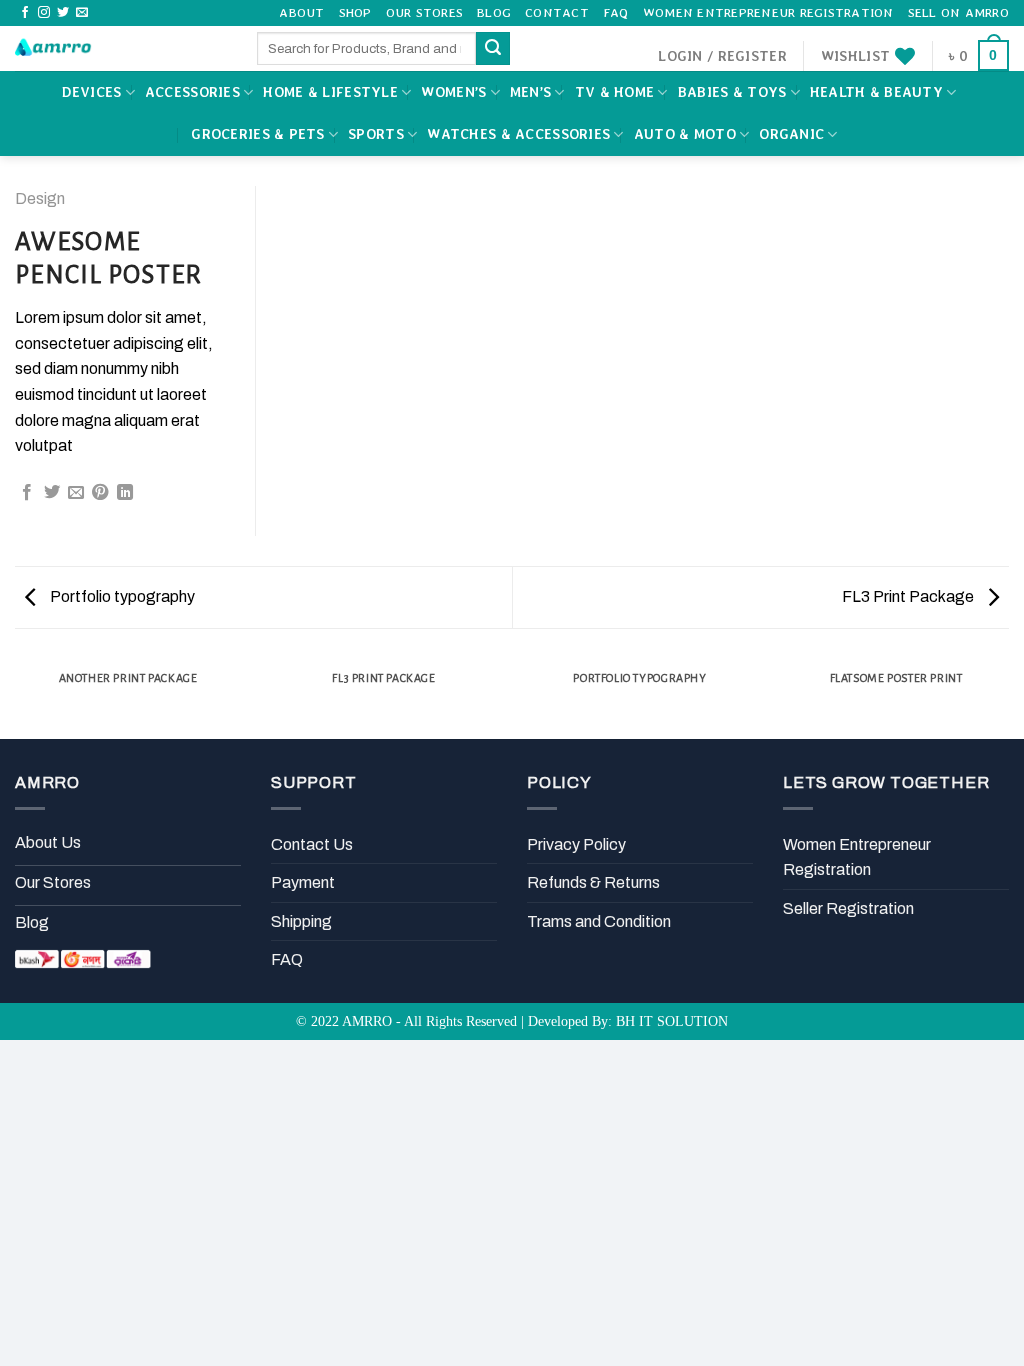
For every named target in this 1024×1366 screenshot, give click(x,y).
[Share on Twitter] (52, 493)
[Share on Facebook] (27, 493)
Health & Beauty (876, 92)
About (301, 12)
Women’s (453, 92)
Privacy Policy (576, 844)
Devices (91, 92)
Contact (557, 12)
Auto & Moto (685, 134)
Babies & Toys (732, 92)
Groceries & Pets (257, 134)
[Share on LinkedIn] (125, 493)
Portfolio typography (121, 596)
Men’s (530, 92)
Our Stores (425, 12)
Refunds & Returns (593, 882)
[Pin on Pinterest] (100, 493)
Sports (376, 134)
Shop (355, 12)
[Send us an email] (82, 13)
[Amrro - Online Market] (121, 48)
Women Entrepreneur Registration (768, 12)
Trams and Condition (599, 921)
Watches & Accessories (518, 134)
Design (40, 198)
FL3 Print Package (909, 596)
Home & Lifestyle (330, 92)
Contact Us (312, 844)
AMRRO (367, 1021)
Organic (791, 134)
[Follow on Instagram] (44, 13)
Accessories (192, 92)
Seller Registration (848, 908)
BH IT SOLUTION (672, 1021)
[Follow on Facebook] (25, 13)
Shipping (301, 921)
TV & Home (615, 92)
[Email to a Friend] (76, 493)
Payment (303, 882)
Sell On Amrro (958, 12)
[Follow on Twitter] (63, 13)
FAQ (616, 12)
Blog (494, 12)
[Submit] (493, 49)
